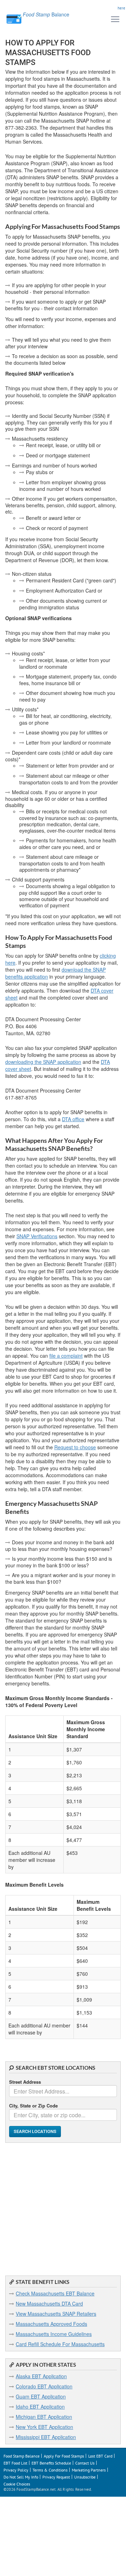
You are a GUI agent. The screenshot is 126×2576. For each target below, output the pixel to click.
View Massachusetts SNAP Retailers (56, 2314)
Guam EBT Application (41, 2396)
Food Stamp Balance (22, 2456)
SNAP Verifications (37, 1236)
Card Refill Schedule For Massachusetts (60, 2344)
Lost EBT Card (100, 2456)
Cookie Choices (17, 2484)
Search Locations (35, 2131)
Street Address (25, 2082)
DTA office (73, 1119)
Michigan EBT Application (44, 2417)
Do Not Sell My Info (21, 2477)
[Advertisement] (63, 2206)
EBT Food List (15, 2463)
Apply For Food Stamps (64, 2456)
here (121, 8)
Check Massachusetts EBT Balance (55, 2293)
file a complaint (66, 1356)
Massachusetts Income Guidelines (54, 2334)
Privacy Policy (16, 2470)
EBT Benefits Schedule (51, 2463)
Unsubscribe (85, 2477)
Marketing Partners (89, 2470)
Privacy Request (56, 2477)
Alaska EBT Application (41, 2376)
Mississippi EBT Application (46, 2437)
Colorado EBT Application (44, 2386)
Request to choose (75, 1447)
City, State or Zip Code (33, 2106)
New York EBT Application (44, 2427)
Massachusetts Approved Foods (51, 2324)
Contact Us (85, 2463)
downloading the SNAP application (43, 1062)
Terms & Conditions (50, 2470)
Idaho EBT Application (40, 2407)
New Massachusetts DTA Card (49, 2303)
